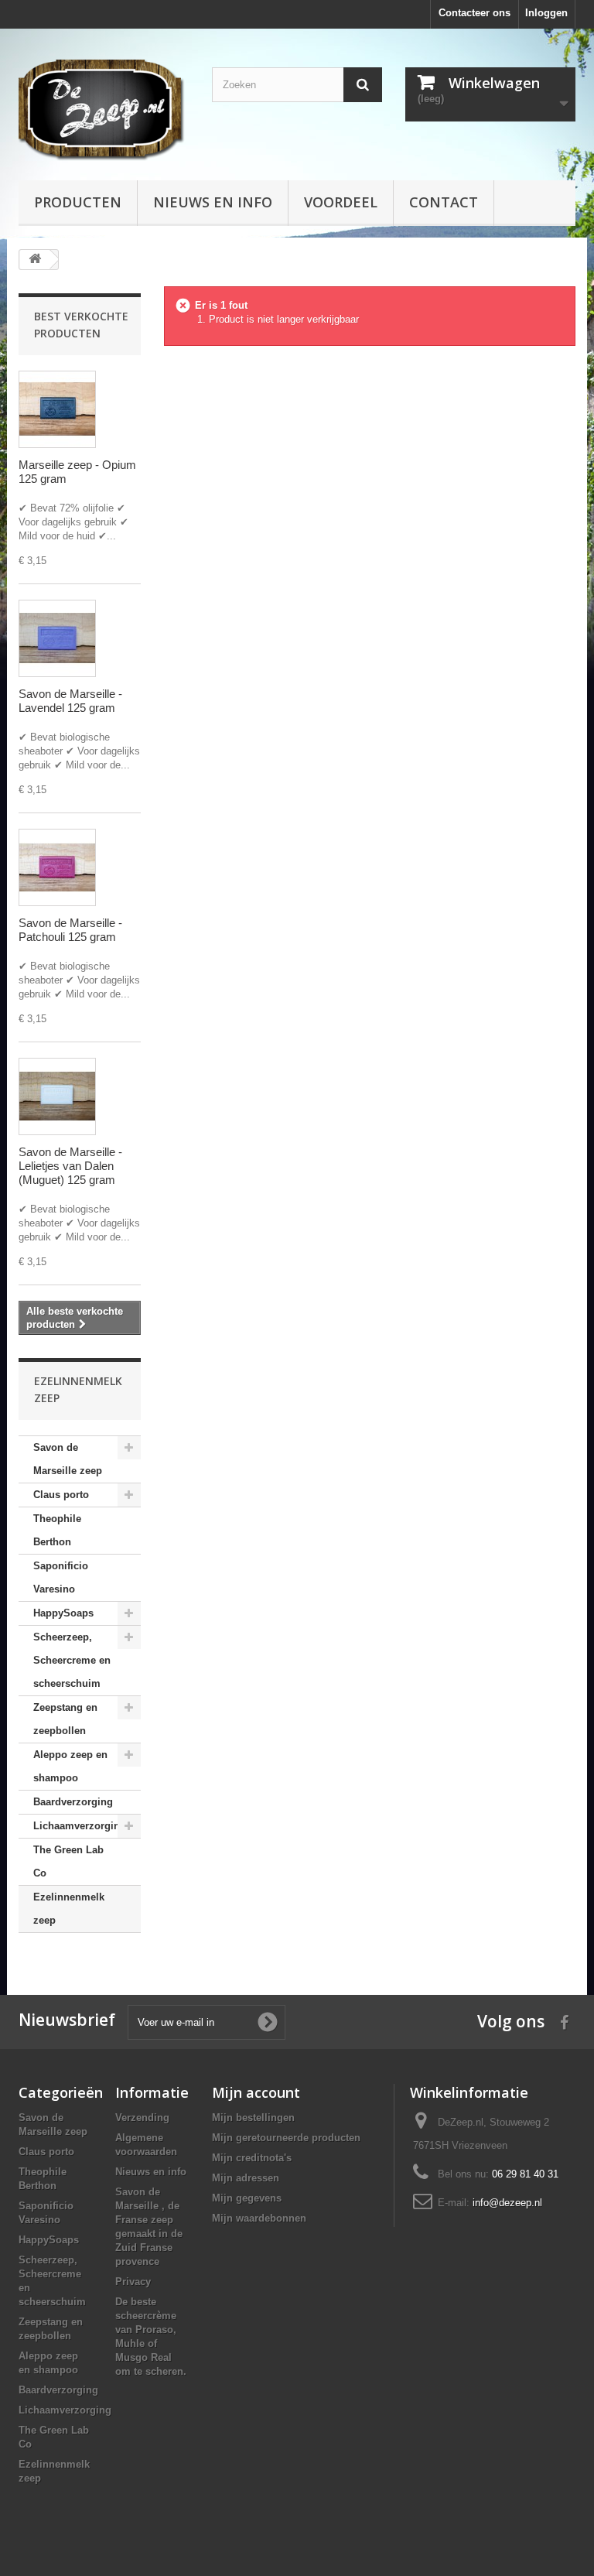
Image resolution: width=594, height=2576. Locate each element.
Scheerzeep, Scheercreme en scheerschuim (72, 1660)
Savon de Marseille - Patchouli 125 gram (70, 930)
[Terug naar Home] (35, 260)
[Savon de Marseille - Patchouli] (57, 867)
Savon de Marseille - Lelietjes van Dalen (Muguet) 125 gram (70, 1166)
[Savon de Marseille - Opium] (57, 409)
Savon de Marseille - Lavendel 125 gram (70, 701)
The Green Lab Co (68, 1861)
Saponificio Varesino (61, 1577)
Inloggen (546, 13)
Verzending (142, 2118)
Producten (78, 202)
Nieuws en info (213, 202)
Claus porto (61, 1495)
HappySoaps (63, 1613)
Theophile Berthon (57, 1530)
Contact (444, 202)
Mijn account (256, 2092)
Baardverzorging (73, 1802)
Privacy (133, 2282)
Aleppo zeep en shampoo (70, 1766)
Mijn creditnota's (252, 2158)
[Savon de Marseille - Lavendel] (57, 638)
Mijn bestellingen (253, 2118)
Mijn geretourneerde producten (286, 2138)
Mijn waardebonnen (259, 2218)
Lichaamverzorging (80, 1826)
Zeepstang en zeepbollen (65, 1719)
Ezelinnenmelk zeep (69, 1909)
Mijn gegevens (247, 2198)
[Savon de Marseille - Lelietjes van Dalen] (57, 1096)
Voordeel (341, 202)
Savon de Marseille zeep (68, 1459)
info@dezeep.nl (507, 2203)
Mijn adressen (246, 2178)
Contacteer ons (475, 13)
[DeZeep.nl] (104, 110)
